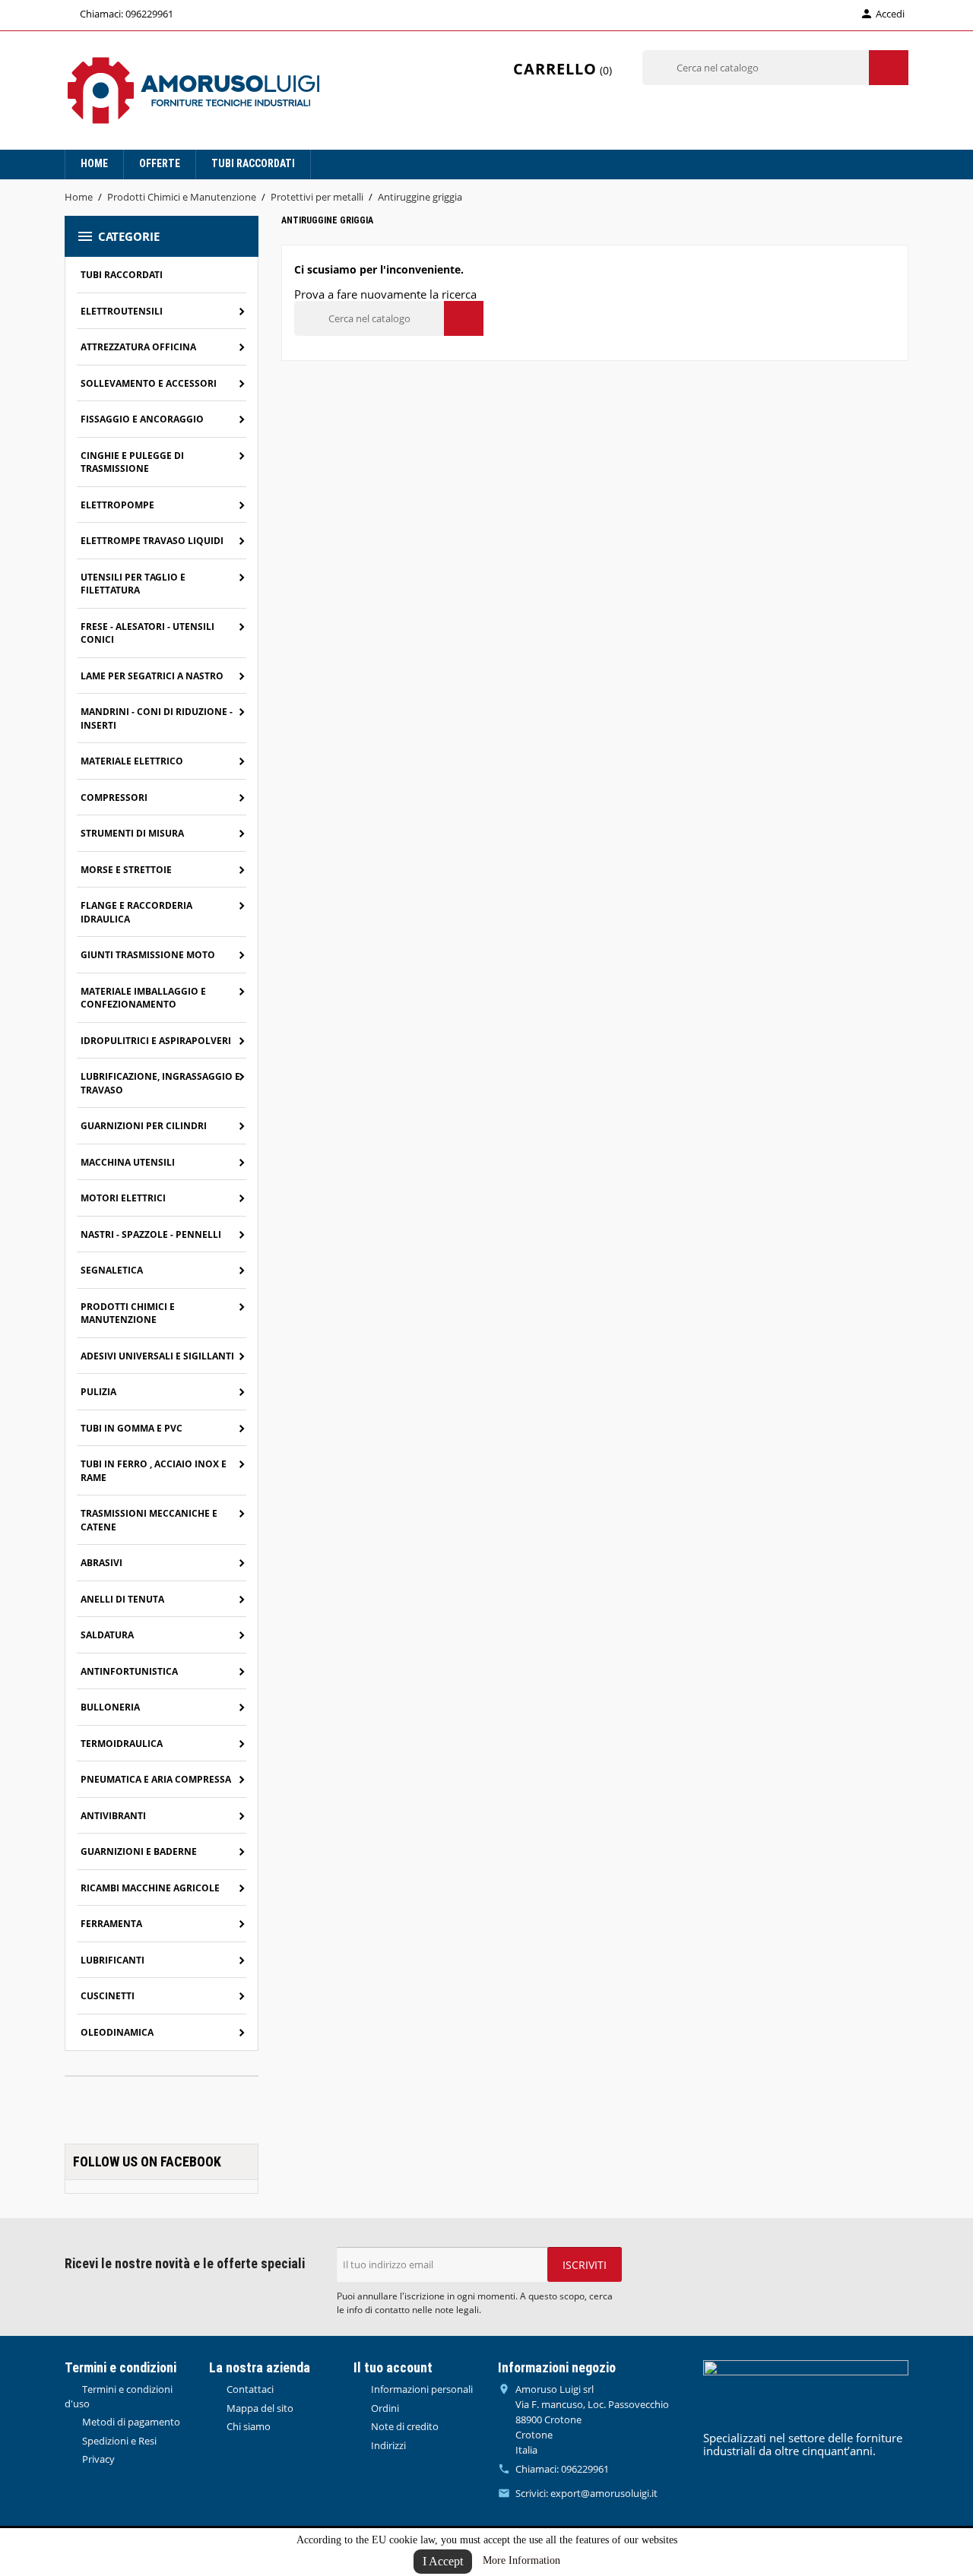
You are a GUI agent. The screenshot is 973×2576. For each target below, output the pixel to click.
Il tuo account (393, 2367)
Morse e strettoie (126, 870)
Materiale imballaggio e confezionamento (143, 998)
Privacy (97, 2459)
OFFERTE (160, 163)
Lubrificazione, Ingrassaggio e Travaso (160, 1083)
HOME (94, 163)
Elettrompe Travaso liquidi (152, 541)
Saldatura (107, 1635)
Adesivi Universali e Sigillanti (157, 1356)
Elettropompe (117, 505)
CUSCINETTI (108, 1996)
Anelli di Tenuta (122, 1599)
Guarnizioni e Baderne (139, 1851)
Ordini (384, 2408)
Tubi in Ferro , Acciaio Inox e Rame (154, 1471)
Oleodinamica (117, 2032)
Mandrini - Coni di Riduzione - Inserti (157, 718)
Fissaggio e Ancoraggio (142, 419)
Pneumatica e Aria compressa (156, 1779)
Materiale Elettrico (132, 761)
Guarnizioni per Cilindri (144, 1126)
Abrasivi (101, 1563)
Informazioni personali (421, 2389)
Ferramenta (111, 1924)
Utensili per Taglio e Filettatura (133, 584)
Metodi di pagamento (130, 2422)
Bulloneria (110, 1707)
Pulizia (98, 1392)
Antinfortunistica (129, 1671)
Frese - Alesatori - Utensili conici (147, 633)
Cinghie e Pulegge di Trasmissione (132, 462)
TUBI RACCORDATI (253, 163)
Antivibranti (113, 1816)
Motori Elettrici (123, 1198)
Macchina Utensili (128, 1162)
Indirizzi (387, 2445)
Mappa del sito (259, 2408)
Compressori (114, 797)
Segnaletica (112, 1270)
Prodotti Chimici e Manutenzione (128, 1313)
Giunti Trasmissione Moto (148, 955)
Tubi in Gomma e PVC (132, 1428)
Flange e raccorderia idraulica (136, 912)
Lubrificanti (113, 1960)
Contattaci (249, 2389)
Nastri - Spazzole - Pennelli (151, 1234)
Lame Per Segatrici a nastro (152, 676)
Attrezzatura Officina (138, 347)
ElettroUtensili (122, 311)
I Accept (443, 2561)
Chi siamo (247, 2426)
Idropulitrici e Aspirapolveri (156, 1041)
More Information (521, 2560)
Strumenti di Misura (132, 833)
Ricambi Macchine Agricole (150, 1888)
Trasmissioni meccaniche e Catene (149, 1520)
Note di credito (404, 2426)
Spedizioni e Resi (118, 2441)
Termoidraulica (122, 1744)
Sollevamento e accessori (149, 383)
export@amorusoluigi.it (604, 2493)
